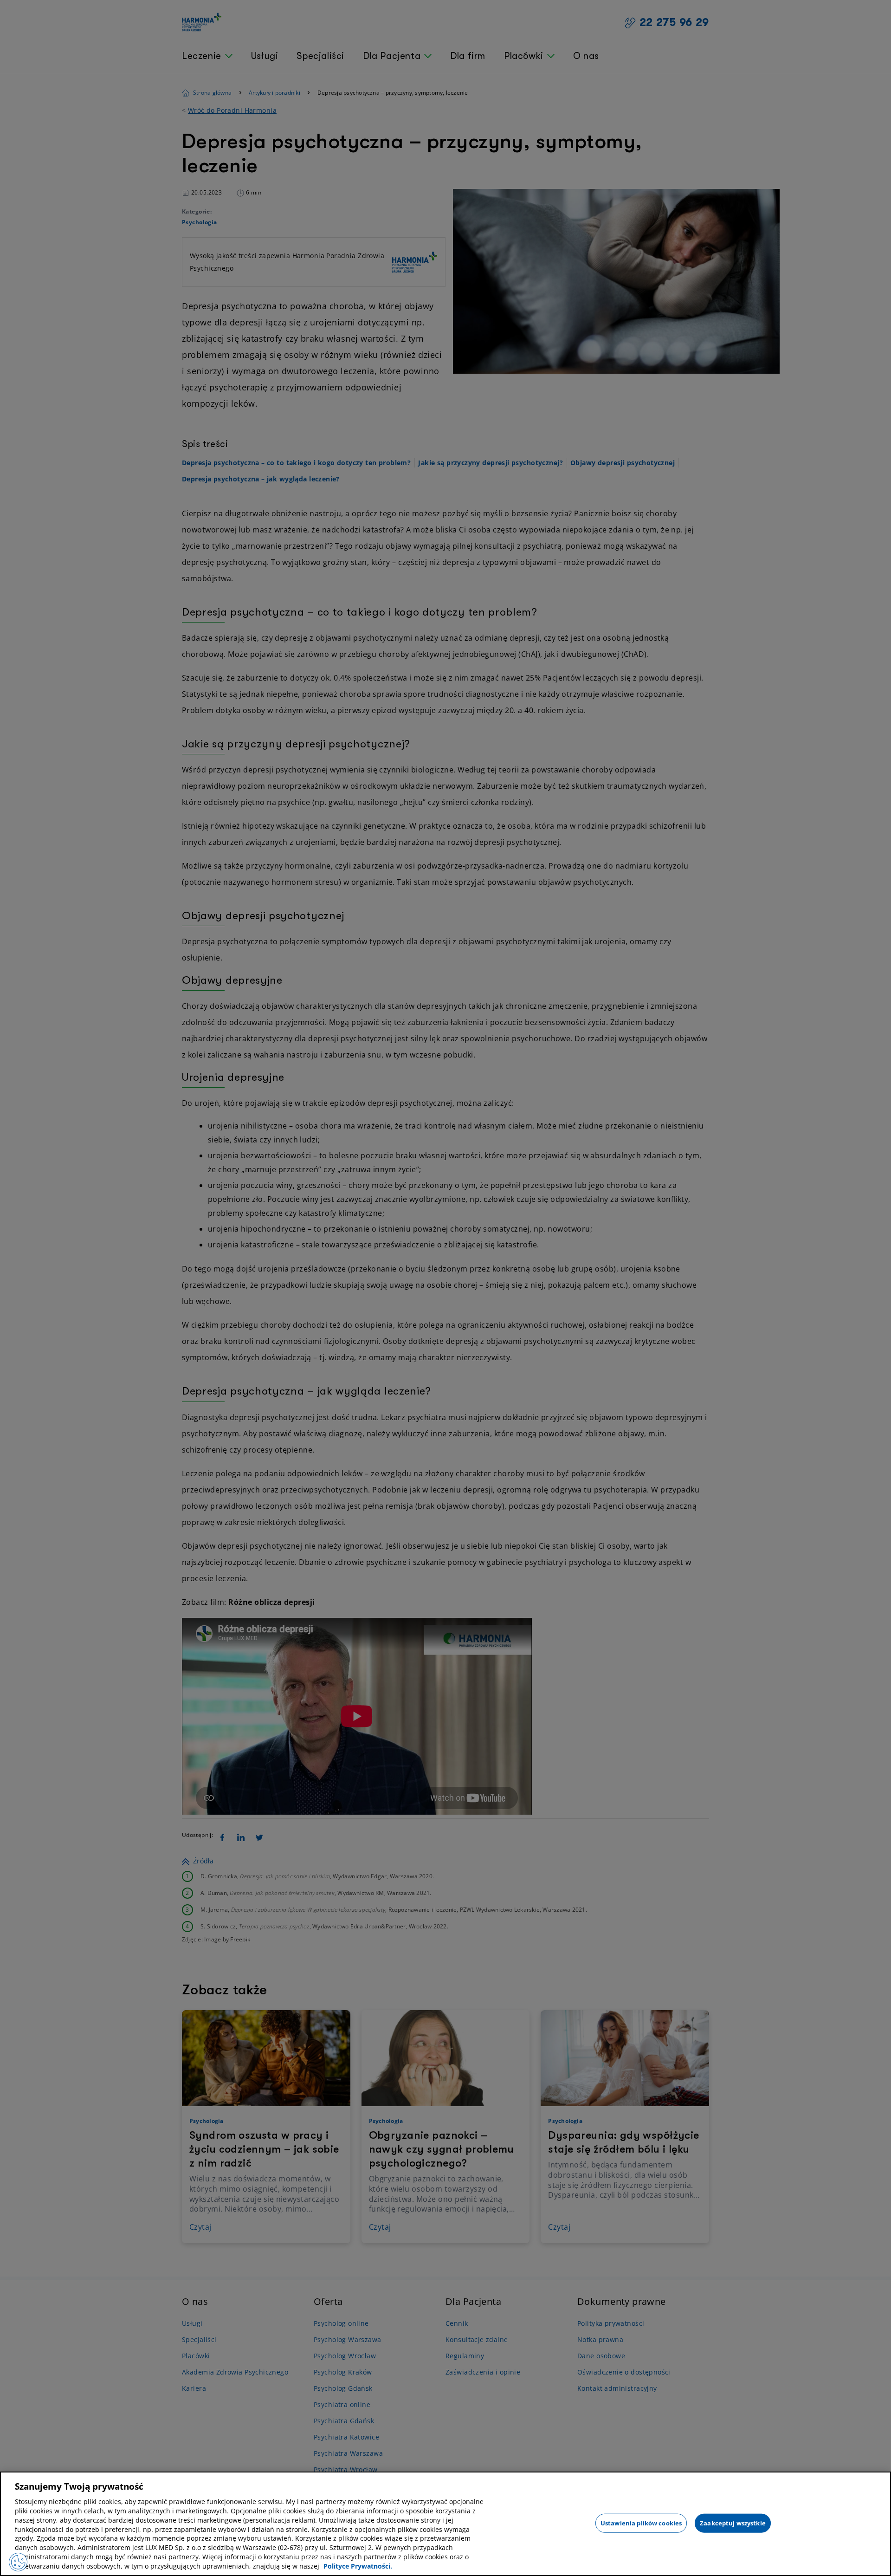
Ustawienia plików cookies (641, 2523)
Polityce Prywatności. (358, 2566)
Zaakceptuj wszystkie (733, 2523)
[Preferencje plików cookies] (18, 2562)
